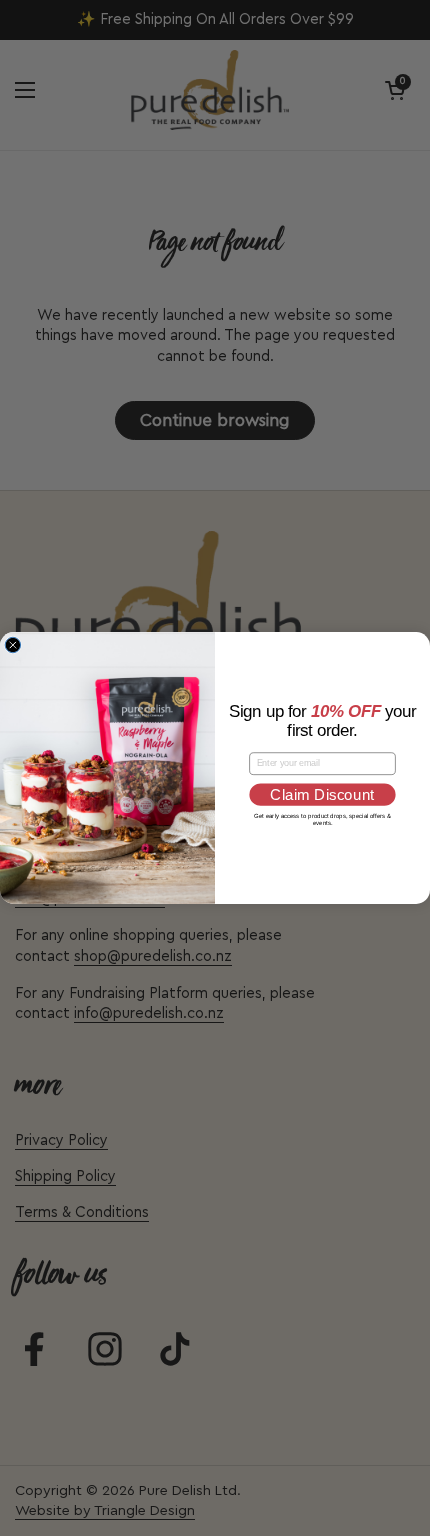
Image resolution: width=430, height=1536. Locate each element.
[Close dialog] (12, 644)
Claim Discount (322, 795)
